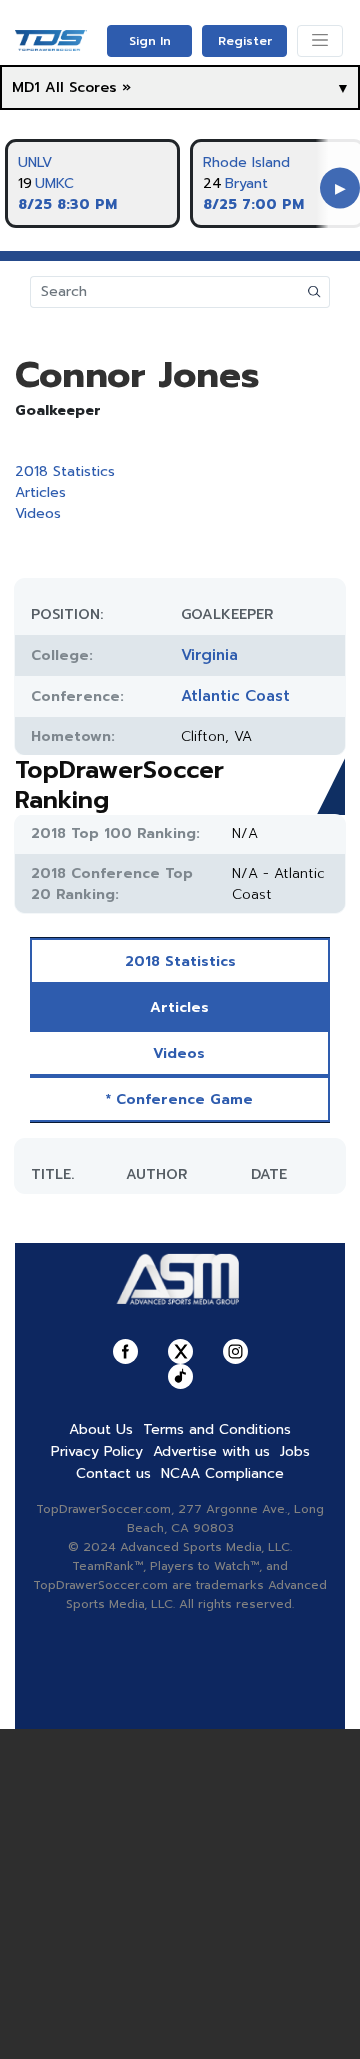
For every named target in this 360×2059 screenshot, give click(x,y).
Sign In (150, 41)
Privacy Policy (97, 1451)
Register (245, 41)
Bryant (246, 183)
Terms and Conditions (217, 1429)
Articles (40, 492)
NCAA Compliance (222, 1473)
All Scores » (88, 87)
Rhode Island (246, 162)
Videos (38, 513)
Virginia (209, 655)
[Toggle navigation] (320, 41)
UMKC (54, 183)
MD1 (26, 87)
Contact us (113, 1473)
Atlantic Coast (235, 696)
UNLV (35, 162)
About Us (101, 1429)
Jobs (295, 1451)
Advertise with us (211, 1451)
